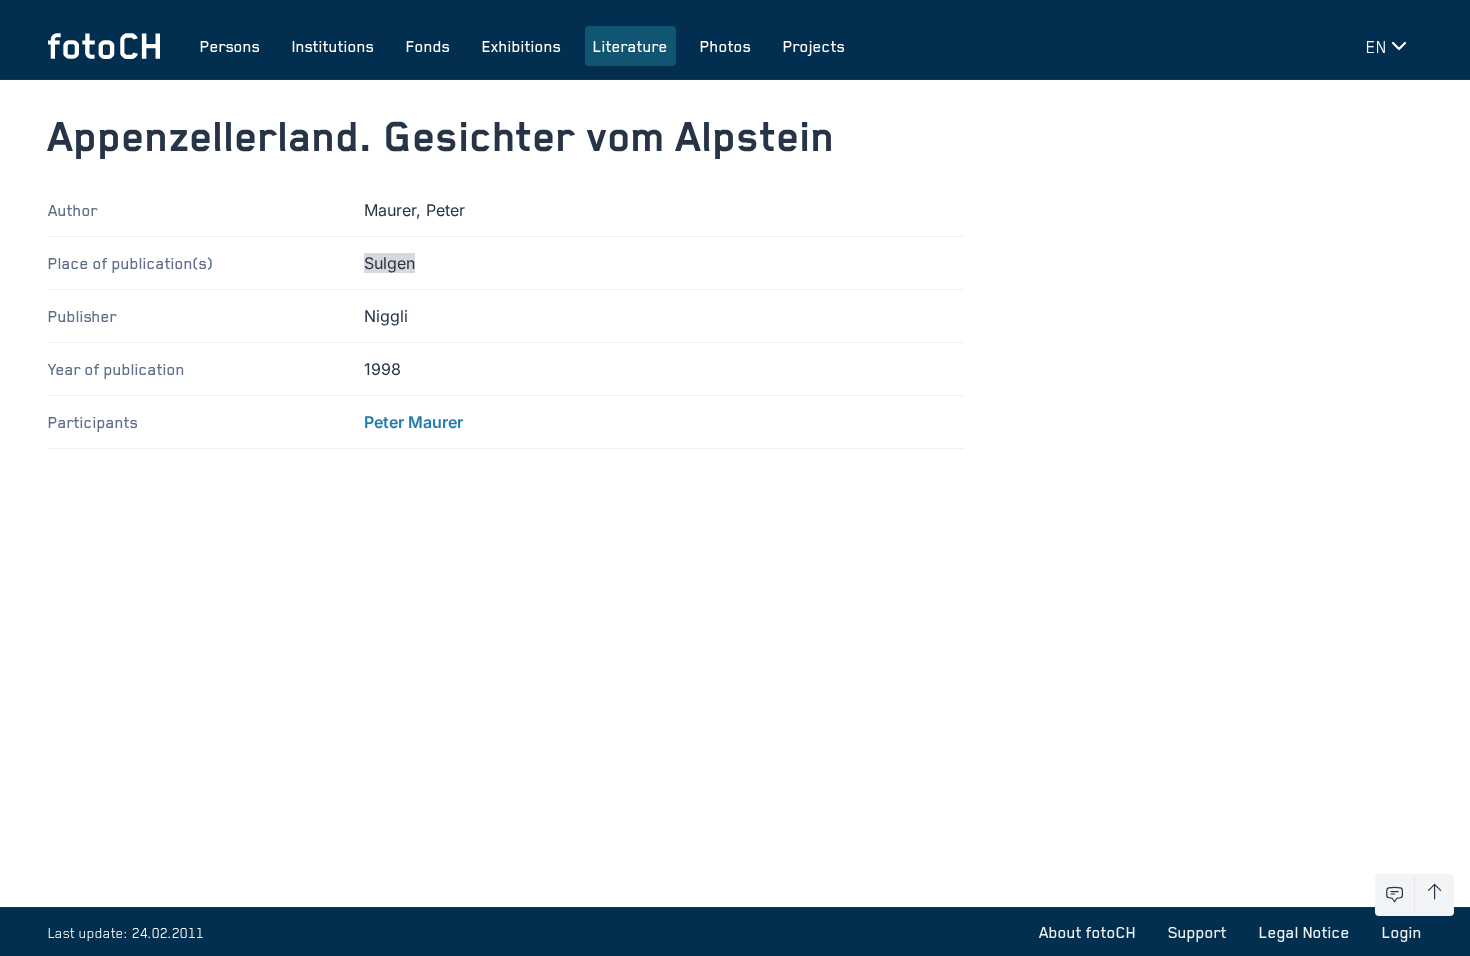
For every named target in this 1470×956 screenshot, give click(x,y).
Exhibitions (521, 46)
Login (1402, 932)
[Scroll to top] (1434, 895)
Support (1197, 932)
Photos (725, 46)
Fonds (428, 46)
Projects (814, 46)
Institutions (333, 46)
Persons (230, 46)
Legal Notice (1304, 932)
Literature (630, 46)
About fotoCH (1087, 932)
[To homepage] (104, 46)
